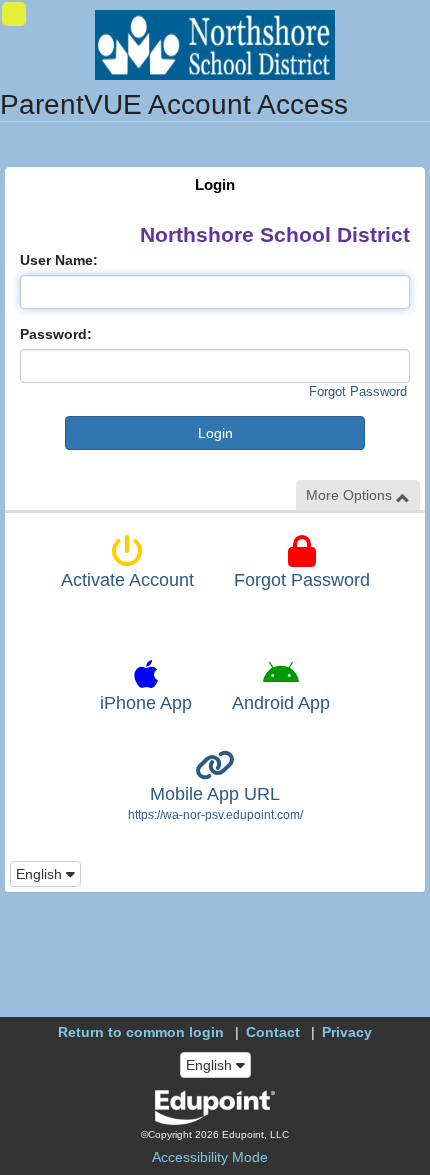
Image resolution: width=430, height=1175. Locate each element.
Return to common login (141, 1032)
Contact (273, 1032)
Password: (56, 334)
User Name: (59, 260)
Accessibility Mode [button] (210, 1157)
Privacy (347, 1032)
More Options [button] (351, 495)
